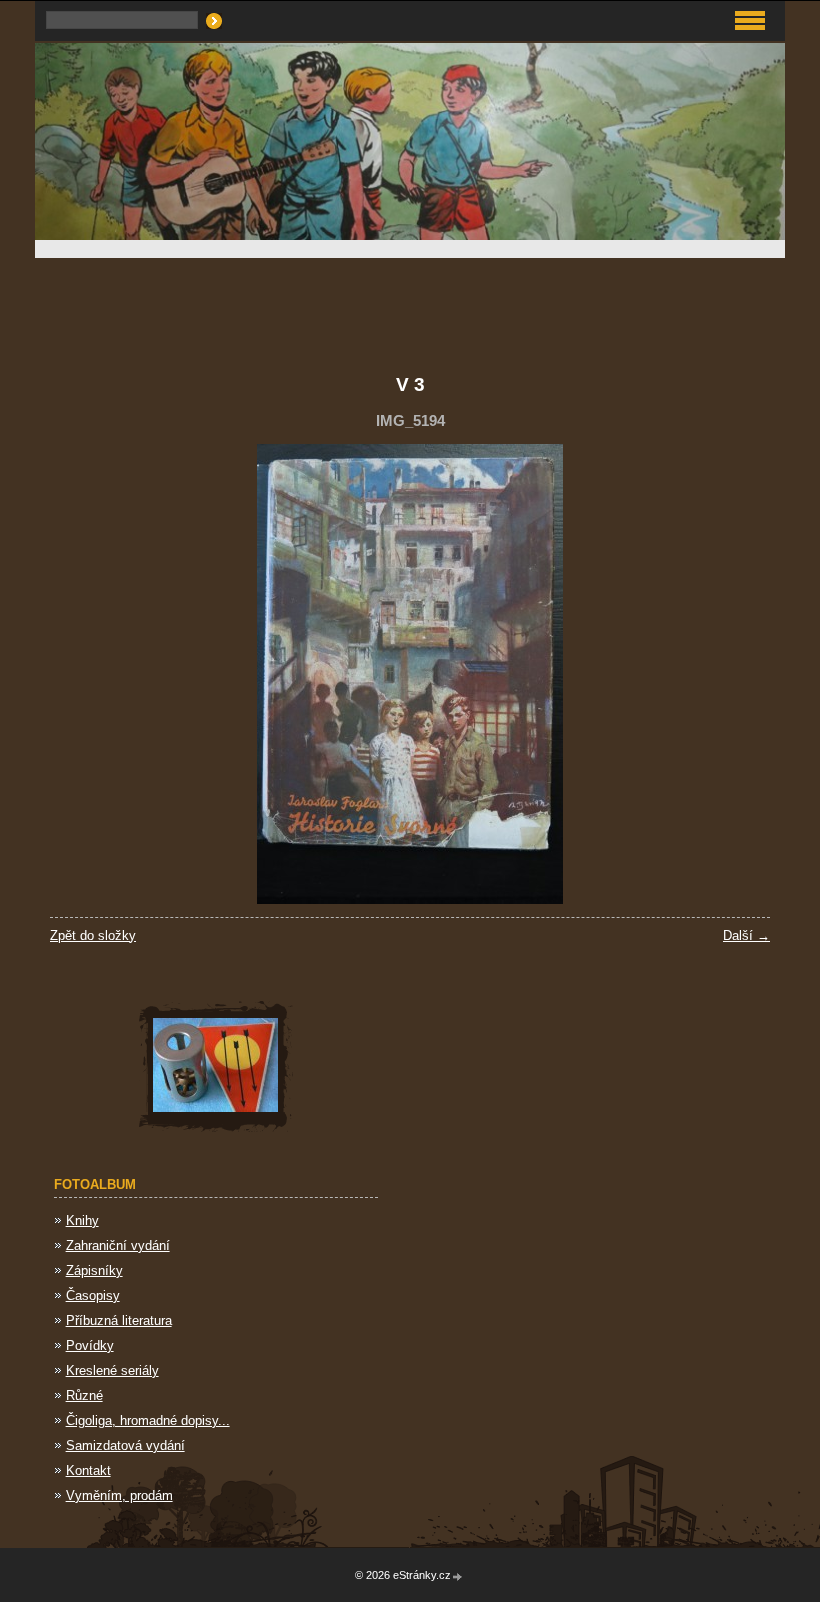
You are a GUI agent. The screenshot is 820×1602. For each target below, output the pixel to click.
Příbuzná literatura (119, 1320)
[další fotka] (737, 674)
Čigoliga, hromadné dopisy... (148, 1420)
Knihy (82, 1220)
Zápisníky (94, 1270)
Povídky (90, 1345)
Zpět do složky (93, 935)
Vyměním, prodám (119, 1495)
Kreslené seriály (112, 1370)
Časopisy (93, 1295)
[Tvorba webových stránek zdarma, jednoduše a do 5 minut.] (458, 1576)
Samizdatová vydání (125, 1445)
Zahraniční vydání (118, 1245)
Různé (84, 1395)
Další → (746, 935)
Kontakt (88, 1470)
